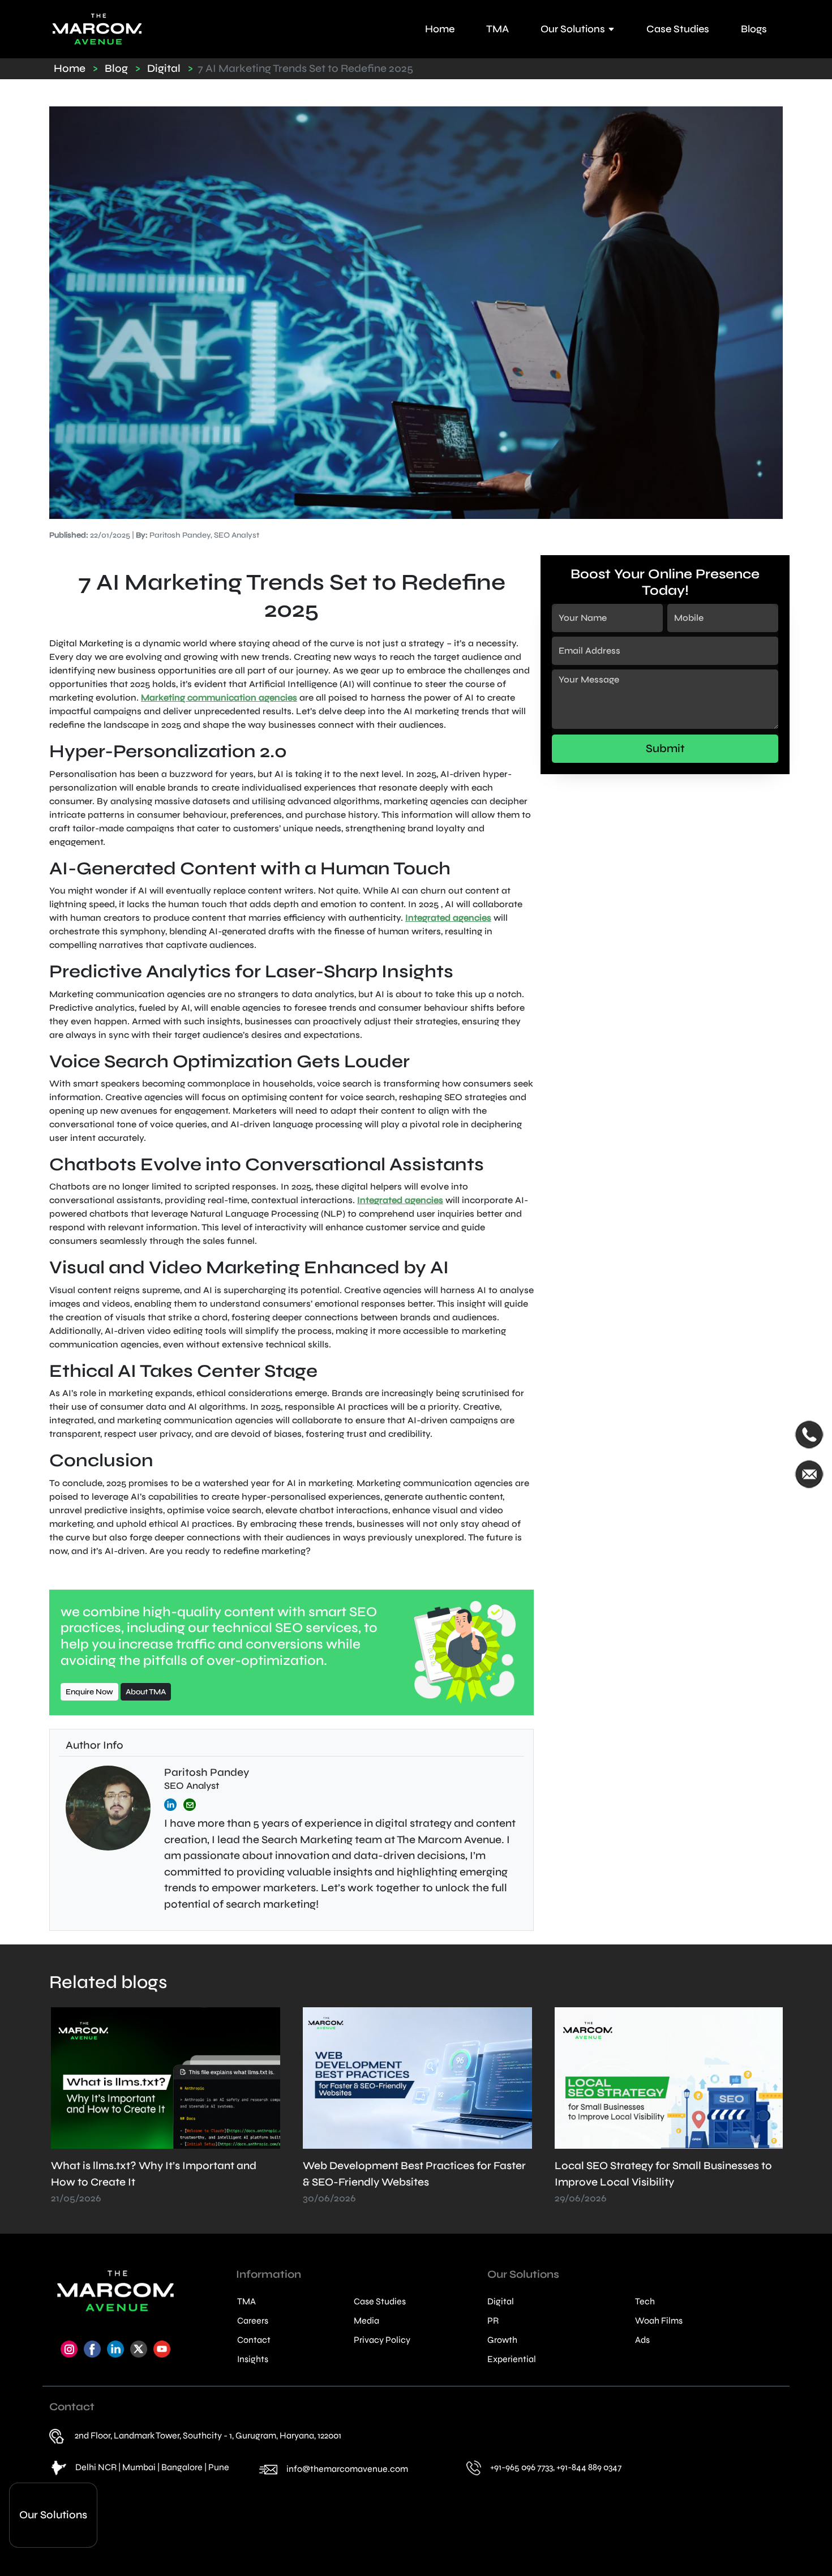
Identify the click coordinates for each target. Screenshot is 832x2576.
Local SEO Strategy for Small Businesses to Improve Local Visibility (411, 2182)
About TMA (146, 1692)
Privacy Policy (382, 2340)
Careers (253, 2321)
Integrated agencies (448, 918)
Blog (116, 68)
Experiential (512, 2359)
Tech (645, 2302)
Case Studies (678, 29)
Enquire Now (89, 1692)
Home (440, 29)
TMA (498, 29)
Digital (164, 68)
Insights (253, 2359)
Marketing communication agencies (219, 697)
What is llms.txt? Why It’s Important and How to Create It (658, 2182)
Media (366, 2321)
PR (493, 2321)
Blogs (754, 29)
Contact (254, 2340)
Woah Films (659, 2321)
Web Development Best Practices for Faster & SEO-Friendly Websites (162, 2182)
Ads (642, 2340)
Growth (502, 2340)
